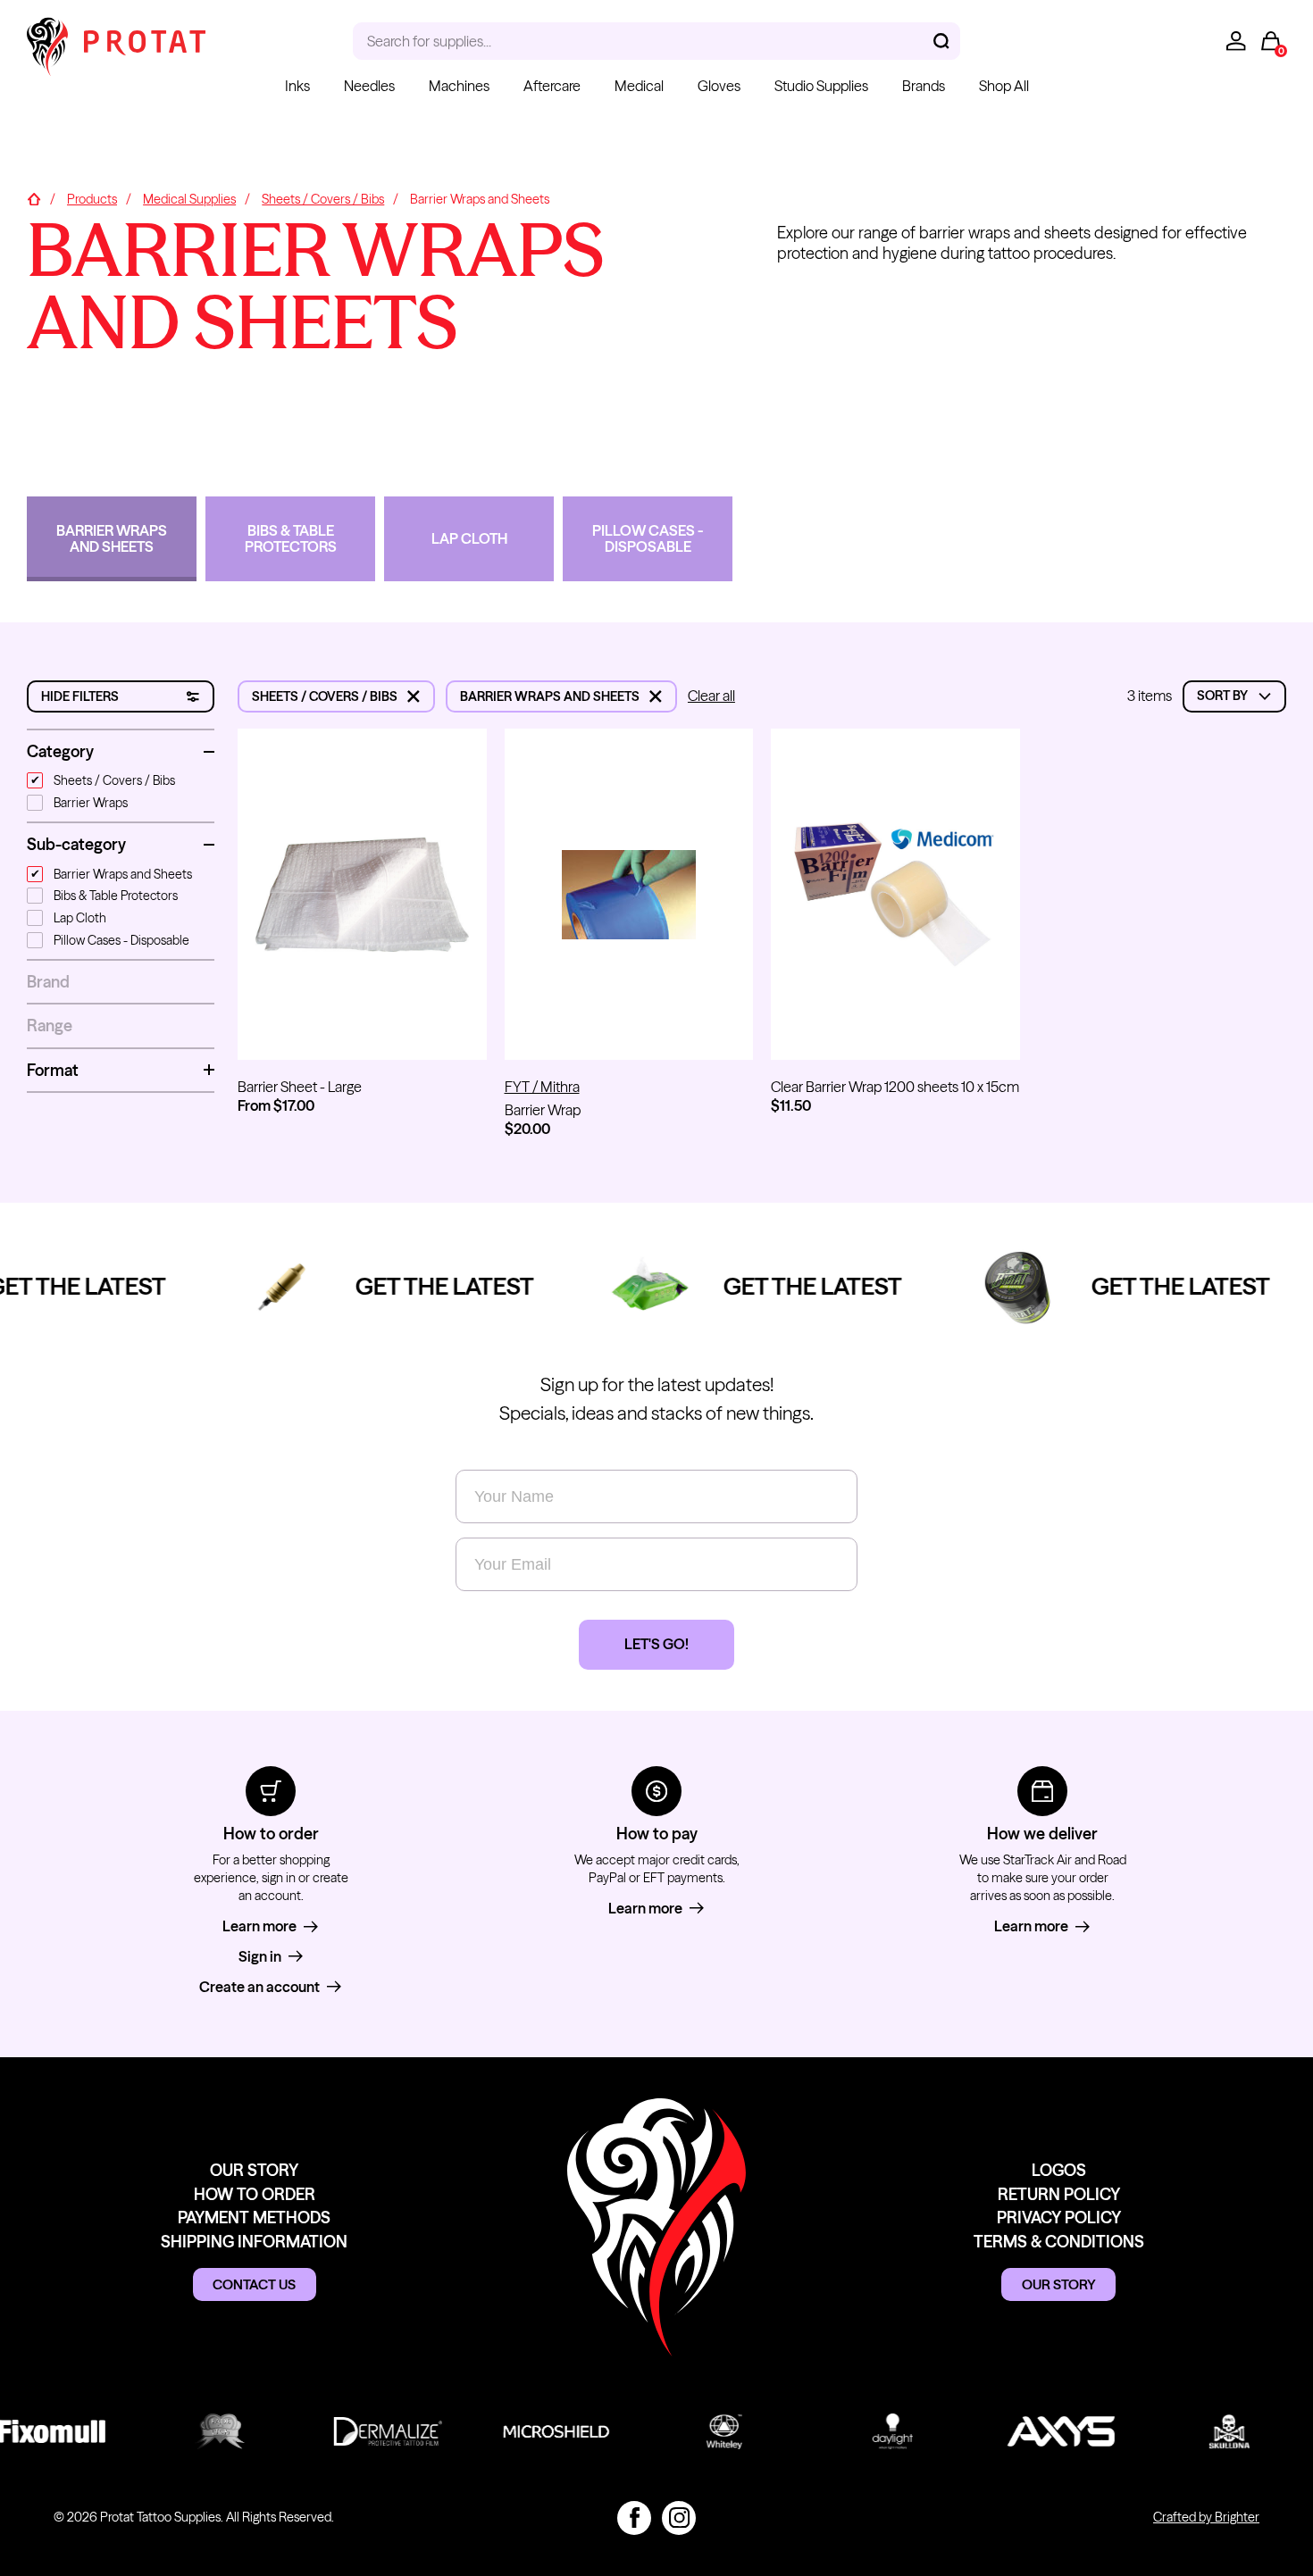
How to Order (255, 2194)
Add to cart (629, 1030)
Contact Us (254, 2284)
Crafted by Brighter (1206, 2517)
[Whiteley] (711, 2431)
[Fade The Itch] (206, 2431)
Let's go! (656, 1644)
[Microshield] (543, 2431)
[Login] (1236, 41)
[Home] (34, 200)
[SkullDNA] (1216, 2431)
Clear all (711, 696)
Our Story (254, 2170)
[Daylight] (879, 2431)
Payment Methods (254, 2218)
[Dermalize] (374, 2431)
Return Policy (1059, 2194)
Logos (1059, 2170)
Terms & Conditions (1059, 2242)
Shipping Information (254, 2242)
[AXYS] (1048, 2431)
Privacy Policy (1059, 2218)
